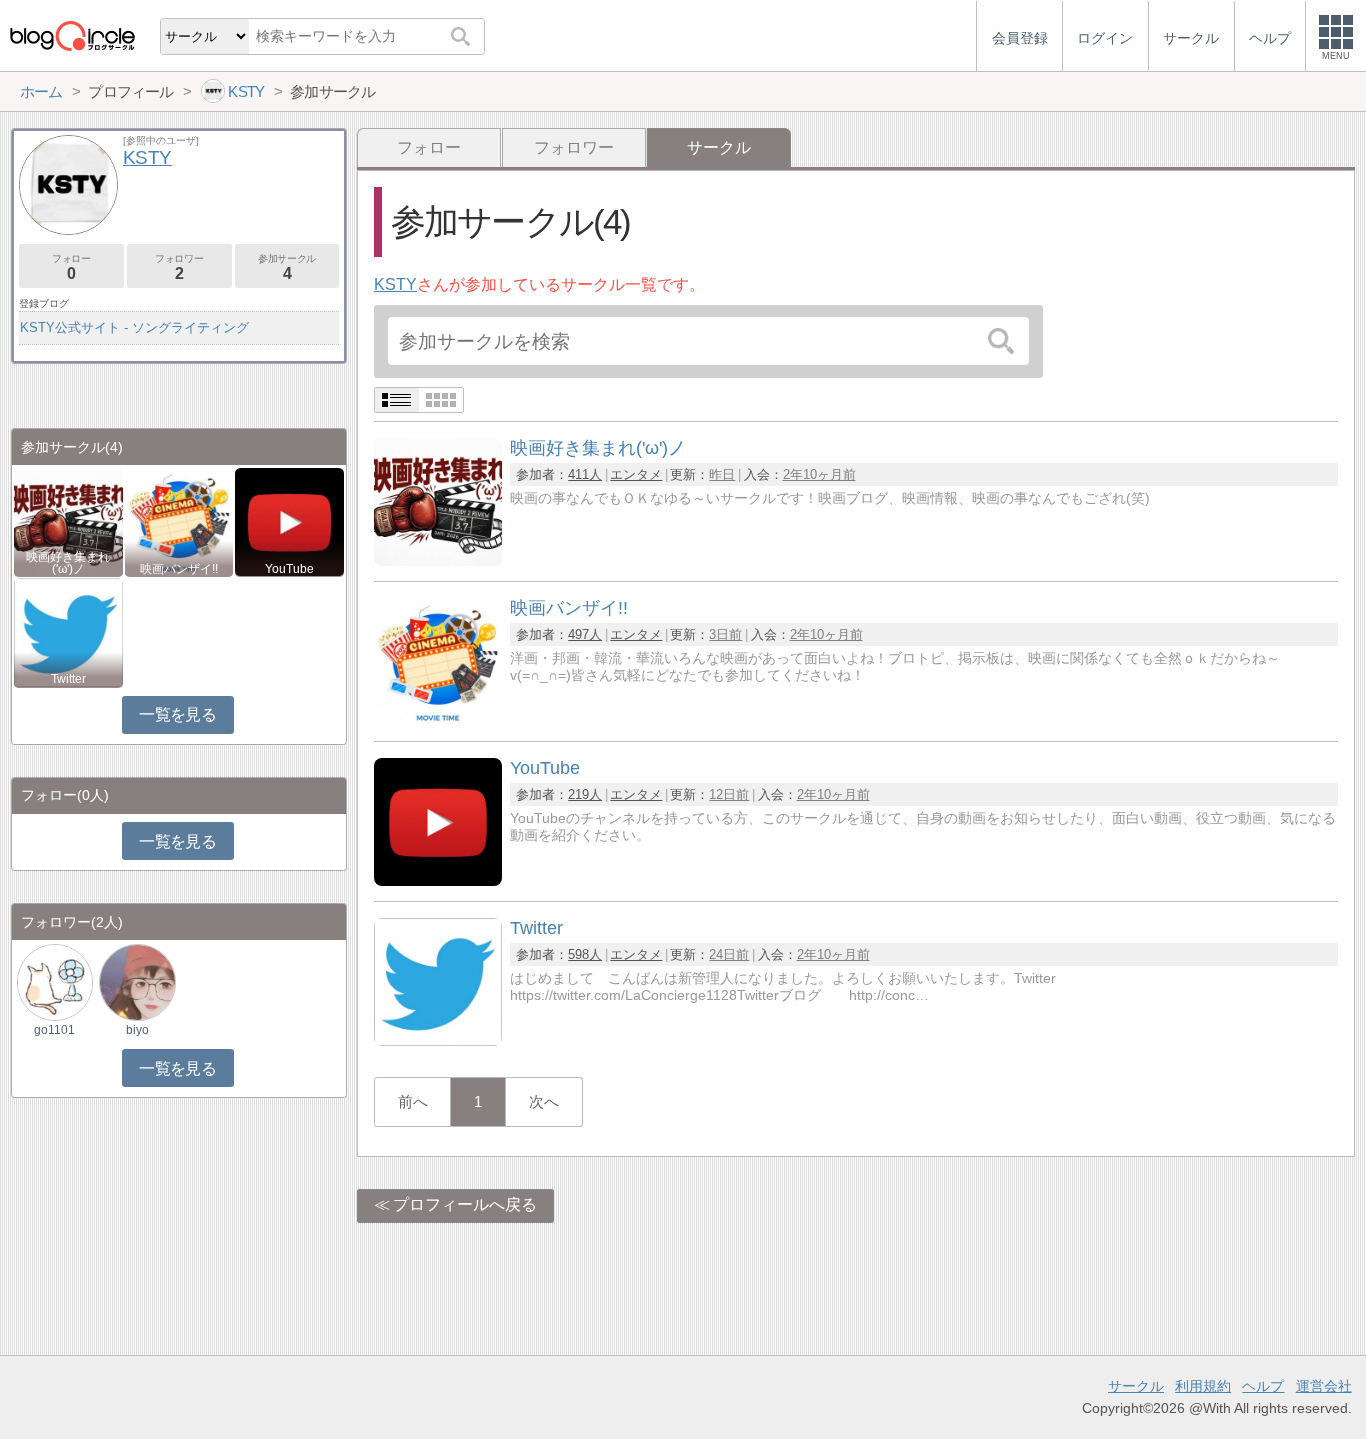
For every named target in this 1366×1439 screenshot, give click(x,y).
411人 (585, 474)
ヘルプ (1263, 1386)
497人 (585, 634)
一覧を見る (177, 714)
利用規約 (1203, 1386)
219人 (585, 794)
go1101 (54, 1030)
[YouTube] (438, 880)
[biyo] (137, 981)
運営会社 (1324, 1386)
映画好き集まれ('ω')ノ (68, 563)
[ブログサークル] (72, 35)
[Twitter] (438, 1040)
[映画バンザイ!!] (438, 720)
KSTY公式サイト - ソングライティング (134, 327)
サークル (1136, 1386)
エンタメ (636, 474)
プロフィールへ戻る (465, 1204)
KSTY (395, 284)
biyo (137, 1030)
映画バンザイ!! (179, 569)
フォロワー (574, 147)
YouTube (289, 569)
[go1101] (55, 981)
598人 (585, 954)
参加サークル (287, 267)
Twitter (68, 679)
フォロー (429, 147)
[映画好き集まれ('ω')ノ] (438, 560)
